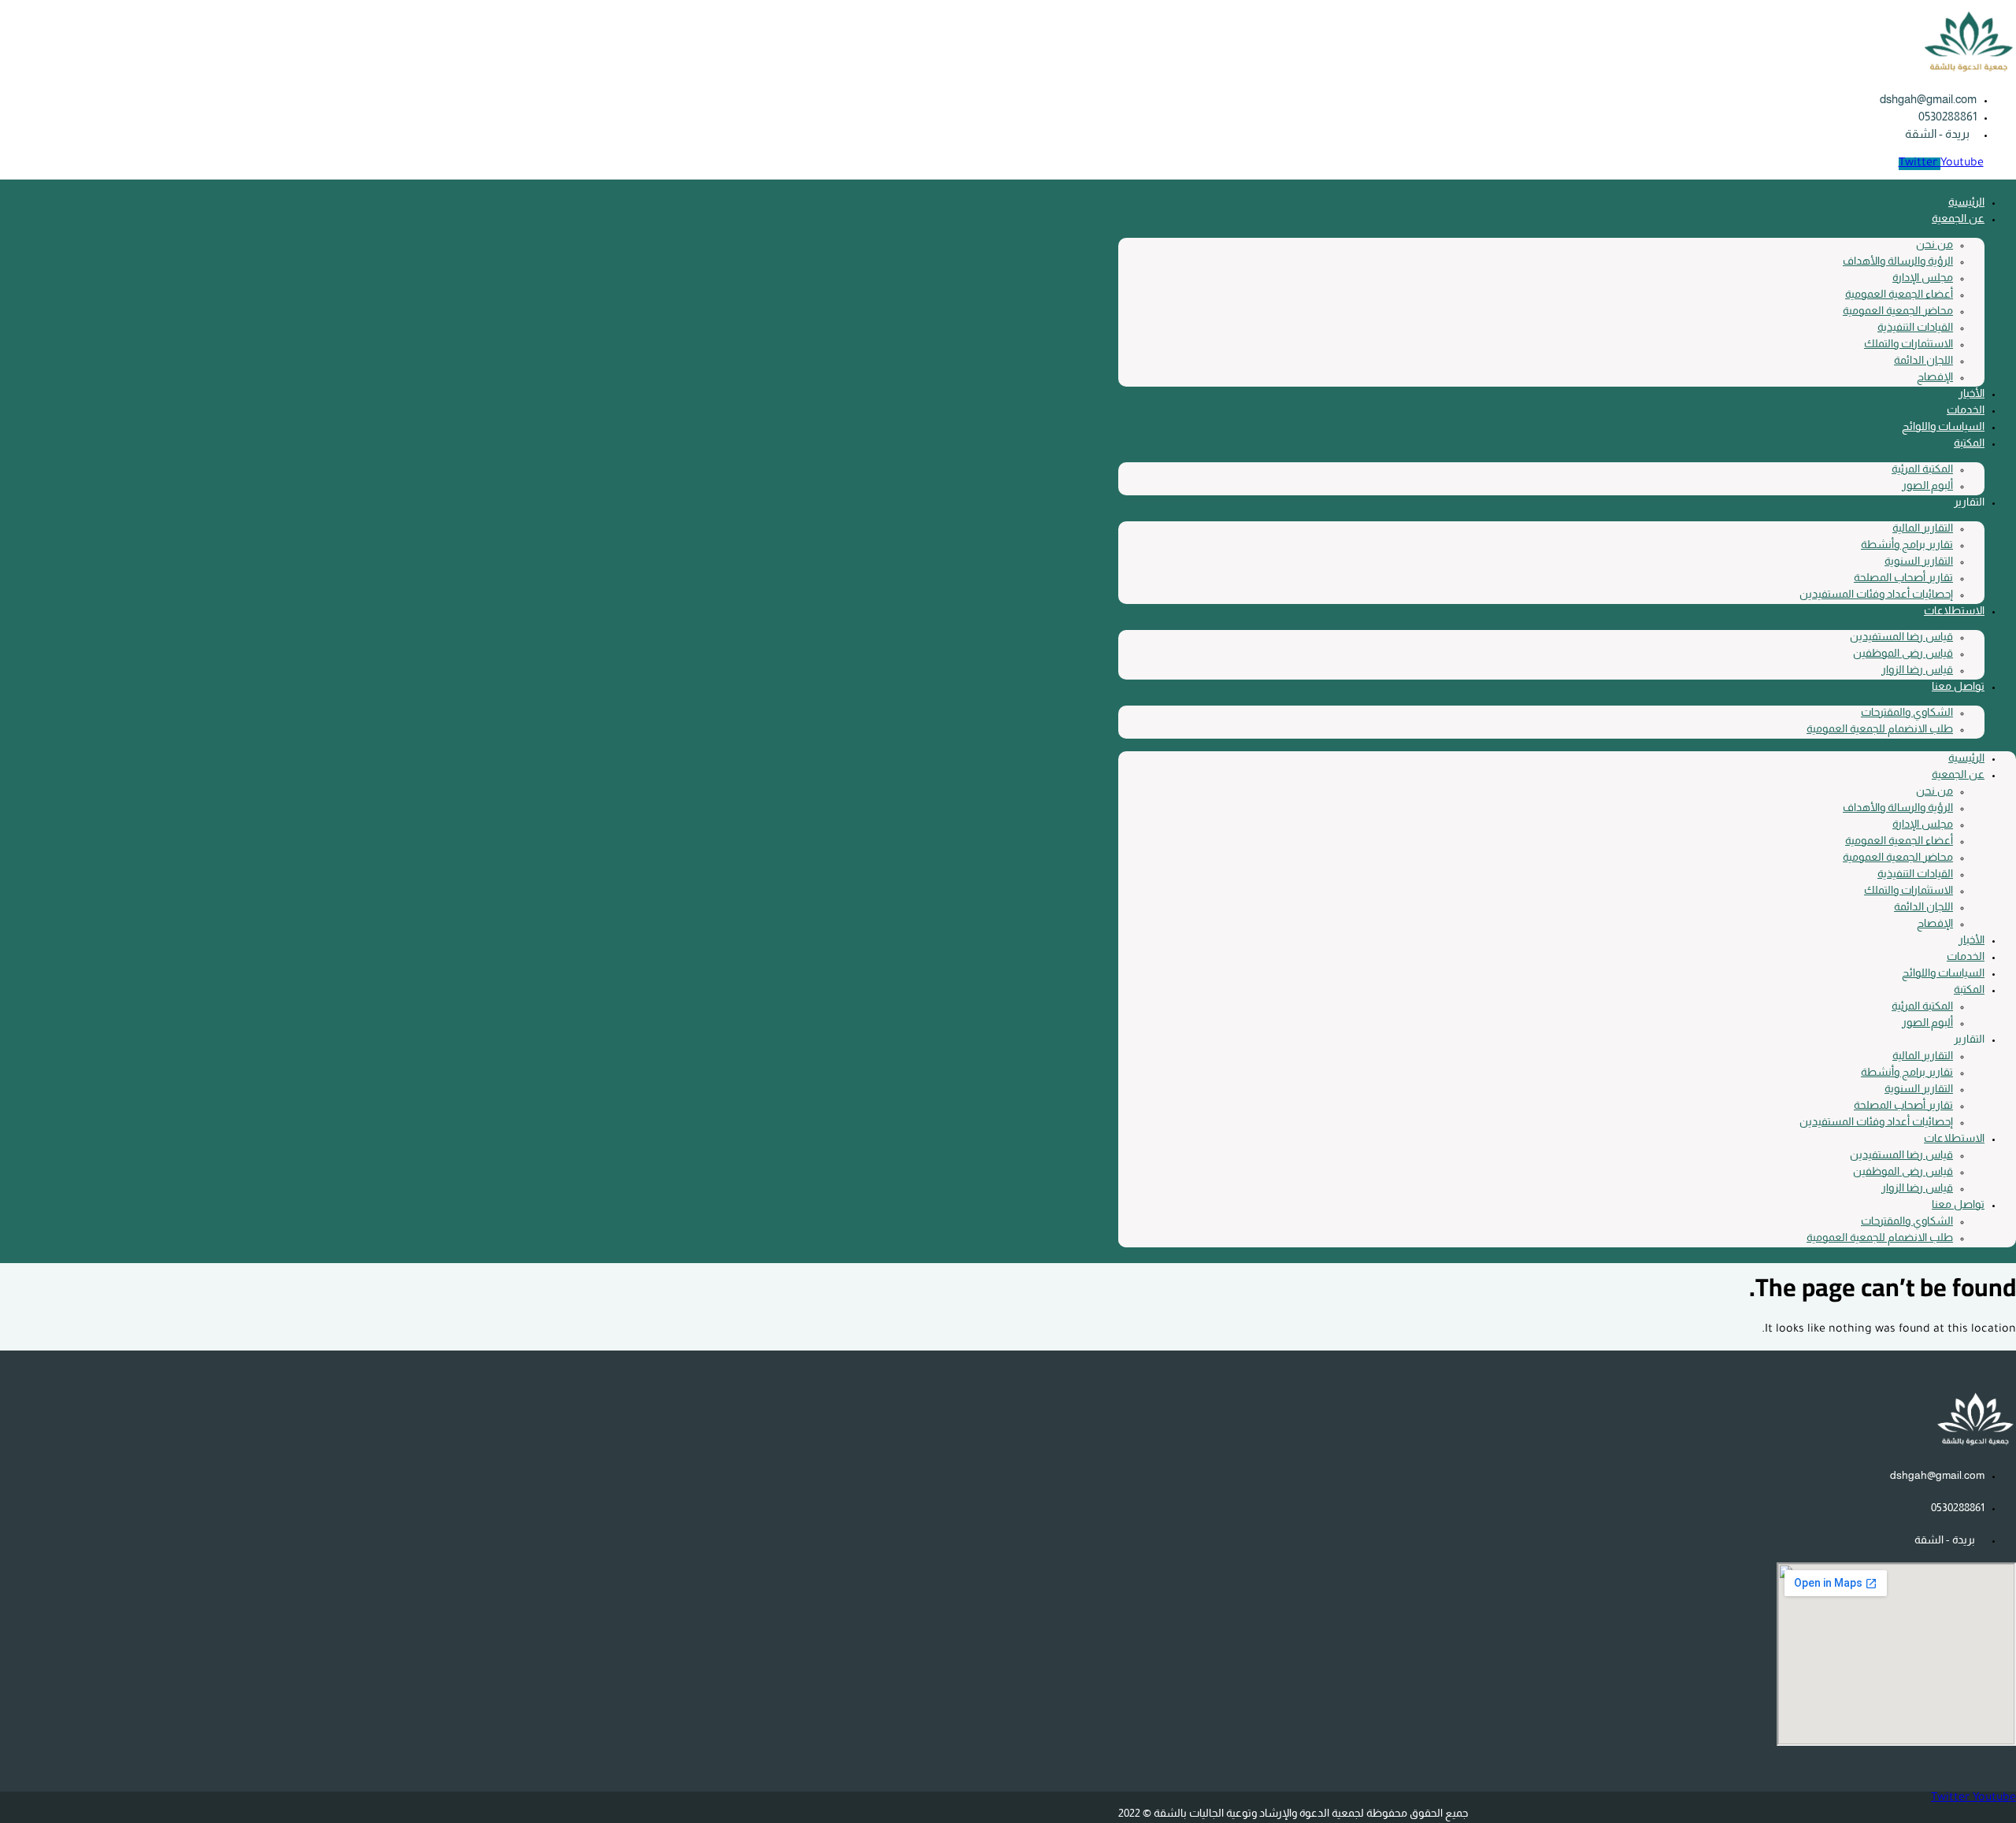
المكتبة (1969, 443)
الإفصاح (1935, 376)
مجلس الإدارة (1923, 277)
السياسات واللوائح (1943, 426)
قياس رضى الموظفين (1903, 653)
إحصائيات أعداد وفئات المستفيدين (1876, 594)
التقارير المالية (1923, 528)
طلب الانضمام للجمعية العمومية (1880, 728)
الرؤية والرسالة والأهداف (1898, 261)
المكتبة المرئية (1922, 469)
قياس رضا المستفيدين (1901, 636)
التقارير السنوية (1919, 561)
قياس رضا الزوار (1917, 669)
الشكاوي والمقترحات (1907, 712)
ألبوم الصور (1927, 485)
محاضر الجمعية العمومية (1898, 310)
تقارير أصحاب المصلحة (1903, 577)
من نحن (1934, 244)
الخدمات (1966, 409)
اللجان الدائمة (1923, 360)
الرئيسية (1966, 202)
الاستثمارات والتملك (1909, 343)
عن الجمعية (1958, 218)
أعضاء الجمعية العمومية (1899, 294)
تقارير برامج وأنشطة (1907, 544)
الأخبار (1972, 393)
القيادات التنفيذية (1915, 327)
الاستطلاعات (1954, 610)
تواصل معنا (1958, 686)
